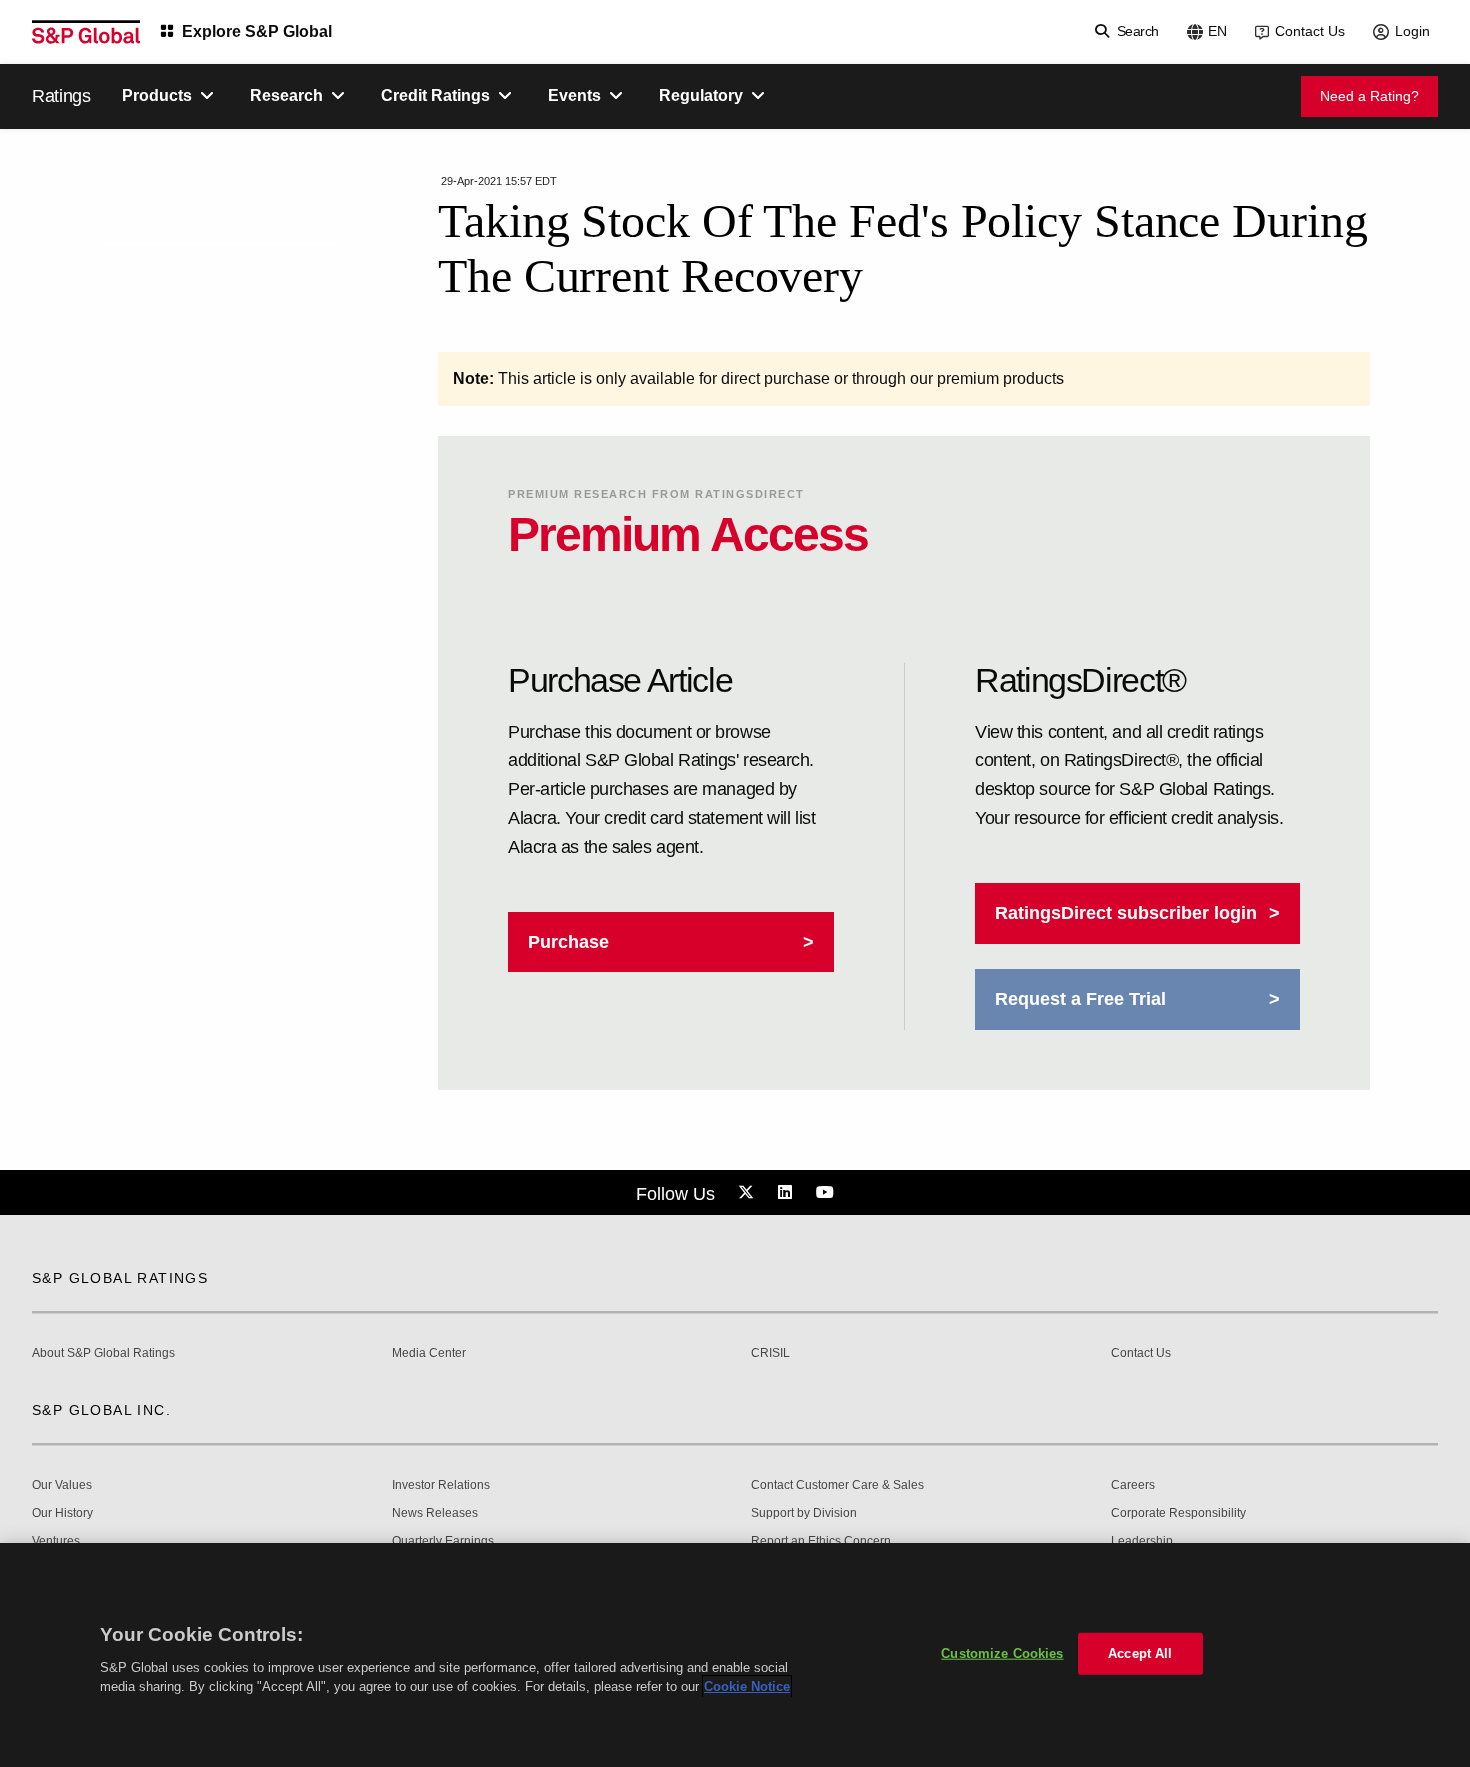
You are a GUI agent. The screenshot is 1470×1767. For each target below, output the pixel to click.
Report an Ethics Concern (821, 1541)
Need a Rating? (1369, 96)
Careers (1133, 1485)
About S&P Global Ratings (103, 1353)
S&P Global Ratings (120, 1278)
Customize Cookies (1002, 1653)
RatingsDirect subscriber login (1126, 913)
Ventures (56, 1541)
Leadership (1142, 1541)
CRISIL (770, 1353)
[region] (735, 1655)
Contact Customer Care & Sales (837, 1485)
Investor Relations (441, 1485)
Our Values (62, 1485)
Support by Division (804, 1513)
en (1217, 31)
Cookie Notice (747, 1686)
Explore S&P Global (257, 31)
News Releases (435, 1513)
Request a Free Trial (1080, 999)
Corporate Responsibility (1178, 1513)
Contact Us (1310, 31)
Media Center (429, 1353)
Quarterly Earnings (443, 1541)
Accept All (1140, 1653)
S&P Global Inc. (101, 1410)
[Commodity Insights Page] (749, 1193)
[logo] (86, 32)
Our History (62, 1513)
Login (1412, 31)
